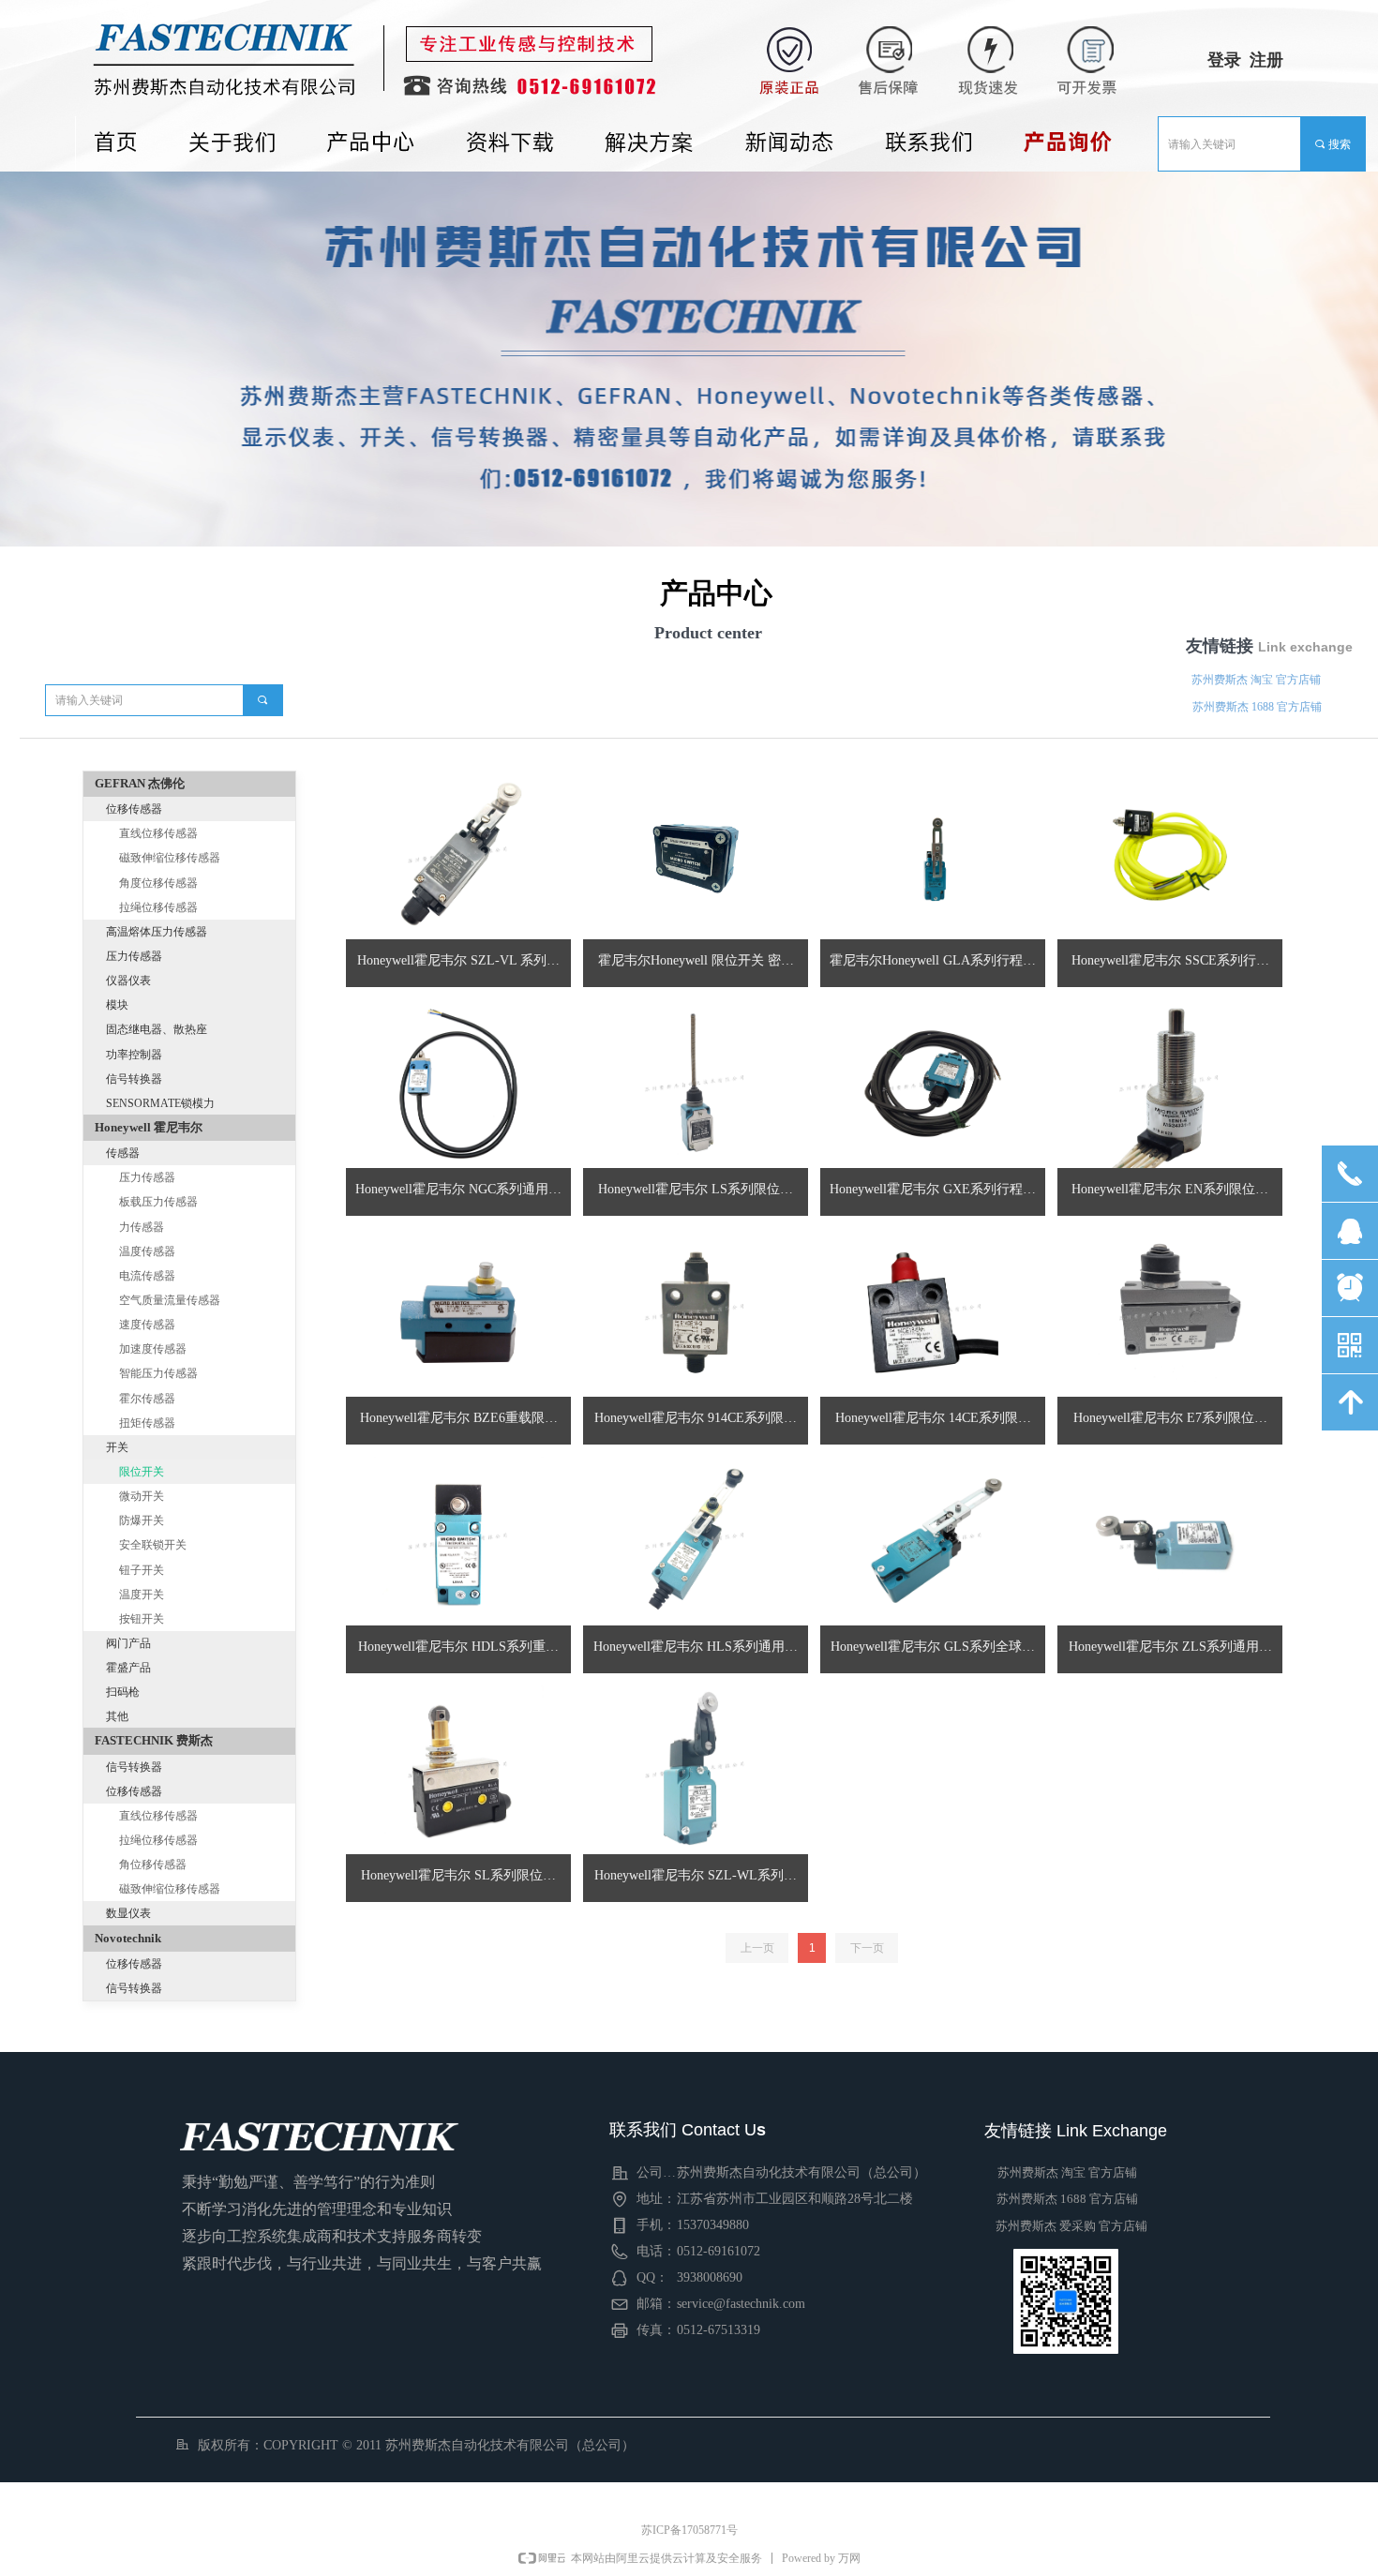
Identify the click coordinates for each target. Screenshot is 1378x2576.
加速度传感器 (153, 1349)
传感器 (123, 1153)
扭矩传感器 (147, 1423)
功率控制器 (134, 1055)
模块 (117, 1005)
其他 (117, 1716)
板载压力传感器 (158, 1202)
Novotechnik (128, 1938)
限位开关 (142, 1472)
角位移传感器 (153, 1865)
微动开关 (142, 1496)
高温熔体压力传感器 (157, 932)
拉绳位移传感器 (158, 907)
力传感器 (142, 1227)
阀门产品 (128, 1643)
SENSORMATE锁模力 (160, 1103)
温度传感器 (147, 1251)
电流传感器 (147, 1276)
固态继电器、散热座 (157, 1029)
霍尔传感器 (147, 1399)
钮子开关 (142, 1570)
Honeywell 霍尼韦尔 (149, 1127)
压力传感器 (134, 956)
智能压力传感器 (158, 1373)
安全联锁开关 (153, 1545)
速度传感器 (147, 1325)
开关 (117, 1447)
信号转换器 (134, 1079)
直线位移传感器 (158, 833)
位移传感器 (134, 809)
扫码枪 (123, 1692)
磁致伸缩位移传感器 (170, 858)
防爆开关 (142, 1520)
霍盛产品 (128, 1668)
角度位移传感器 (158, 883)
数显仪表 (128, 1913)
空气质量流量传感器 (170, 1300)
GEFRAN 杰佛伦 (140, 783)
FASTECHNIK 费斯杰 (154, 1740)
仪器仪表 (128, 981)
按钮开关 (142, 1619)
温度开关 (142, 1595)
